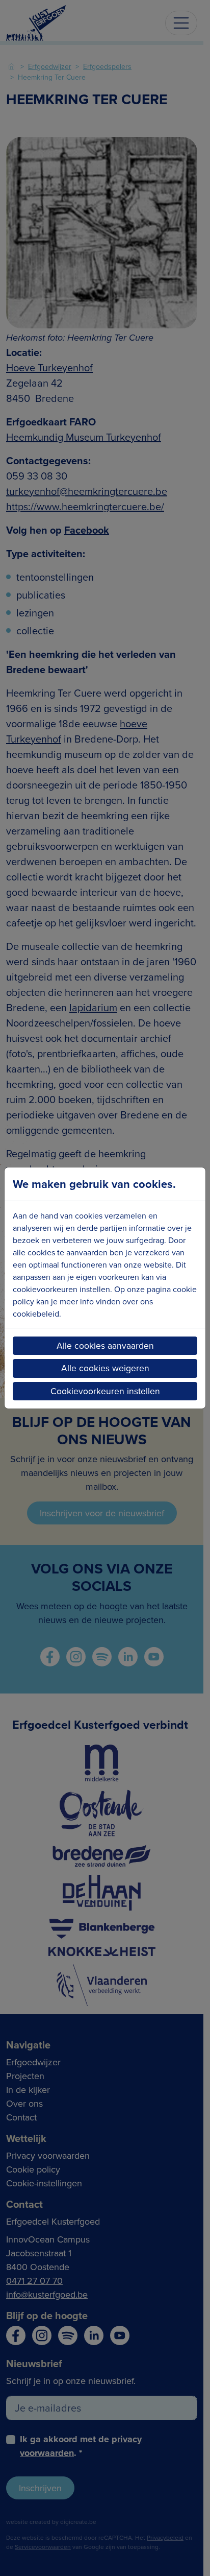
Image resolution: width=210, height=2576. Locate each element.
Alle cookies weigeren (105, 1368)
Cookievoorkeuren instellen (105, 1391)
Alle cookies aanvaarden (105, 1345)
